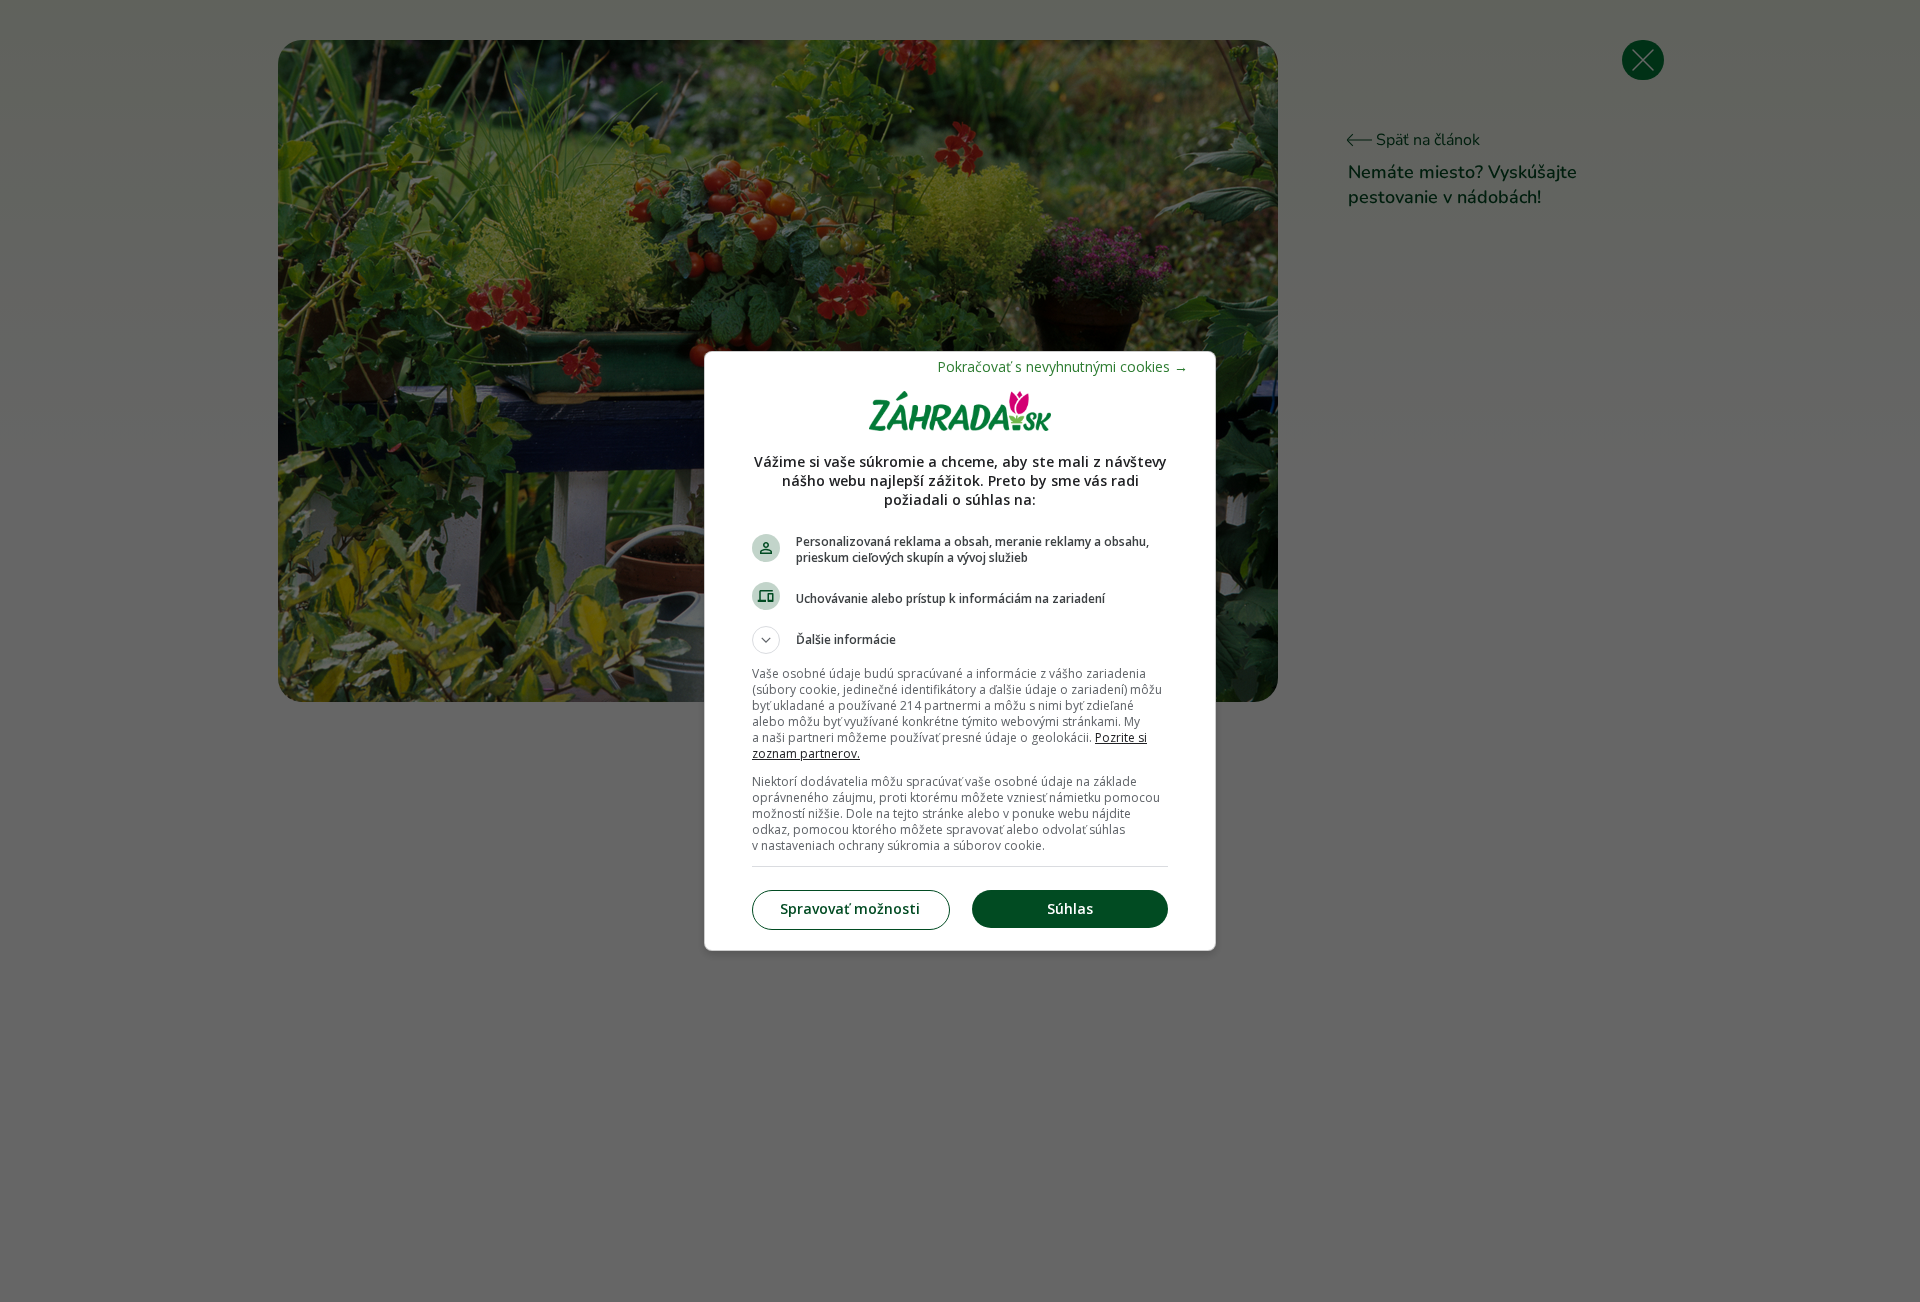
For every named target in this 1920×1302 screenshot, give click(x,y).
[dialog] (960, 651)
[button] (960, 640)
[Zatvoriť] (1062, 366)
